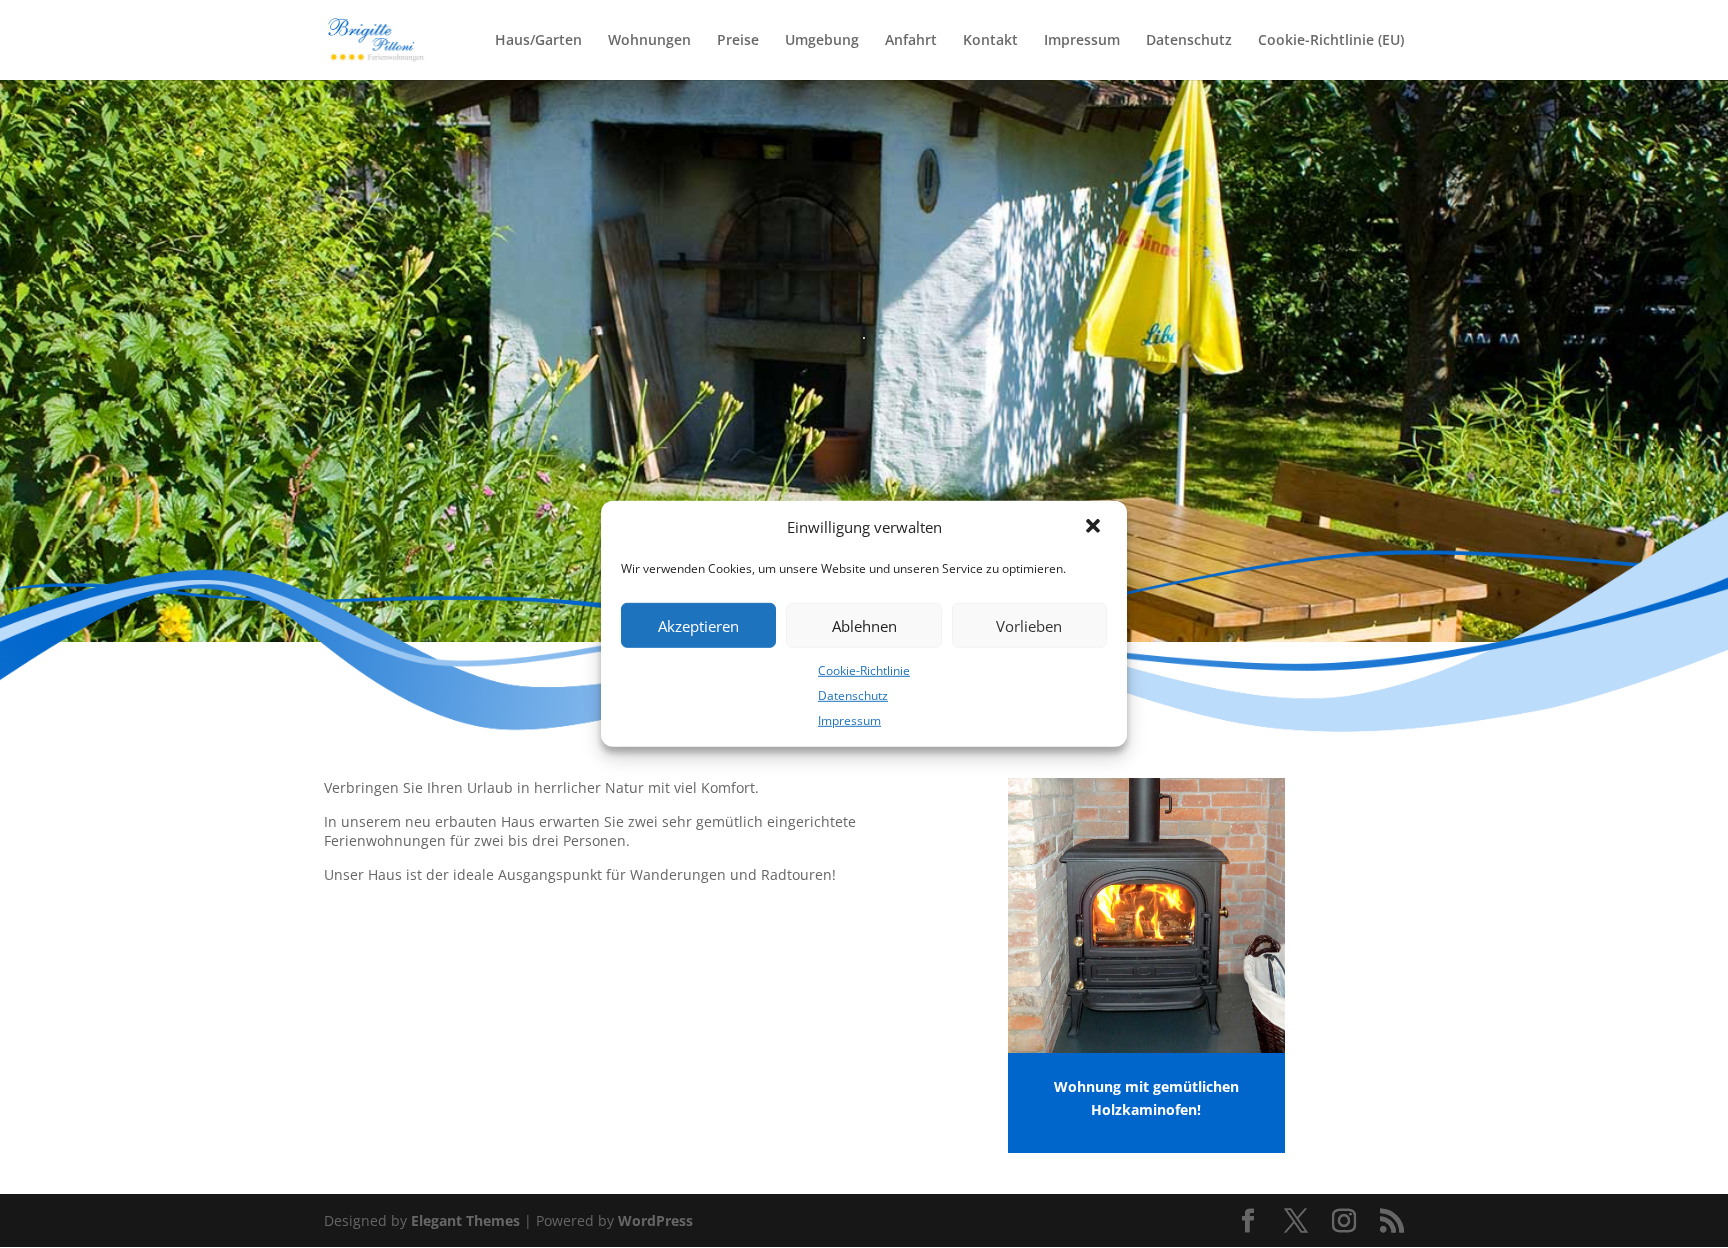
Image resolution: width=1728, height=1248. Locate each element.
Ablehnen (864, 625)
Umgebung (822, 41)
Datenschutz (853, 695)
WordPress (655, 1220)
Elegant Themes (465, 1220)
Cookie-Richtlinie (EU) (1331, 41)
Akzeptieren (698, 625)
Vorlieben (1029, 625)
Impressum (849, 719)
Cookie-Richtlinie (864, 670)
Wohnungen (649, 41)
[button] (1095, 528)
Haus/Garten (538, 41)
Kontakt (990, 41)
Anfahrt (911, 41)
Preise (738, 41)
